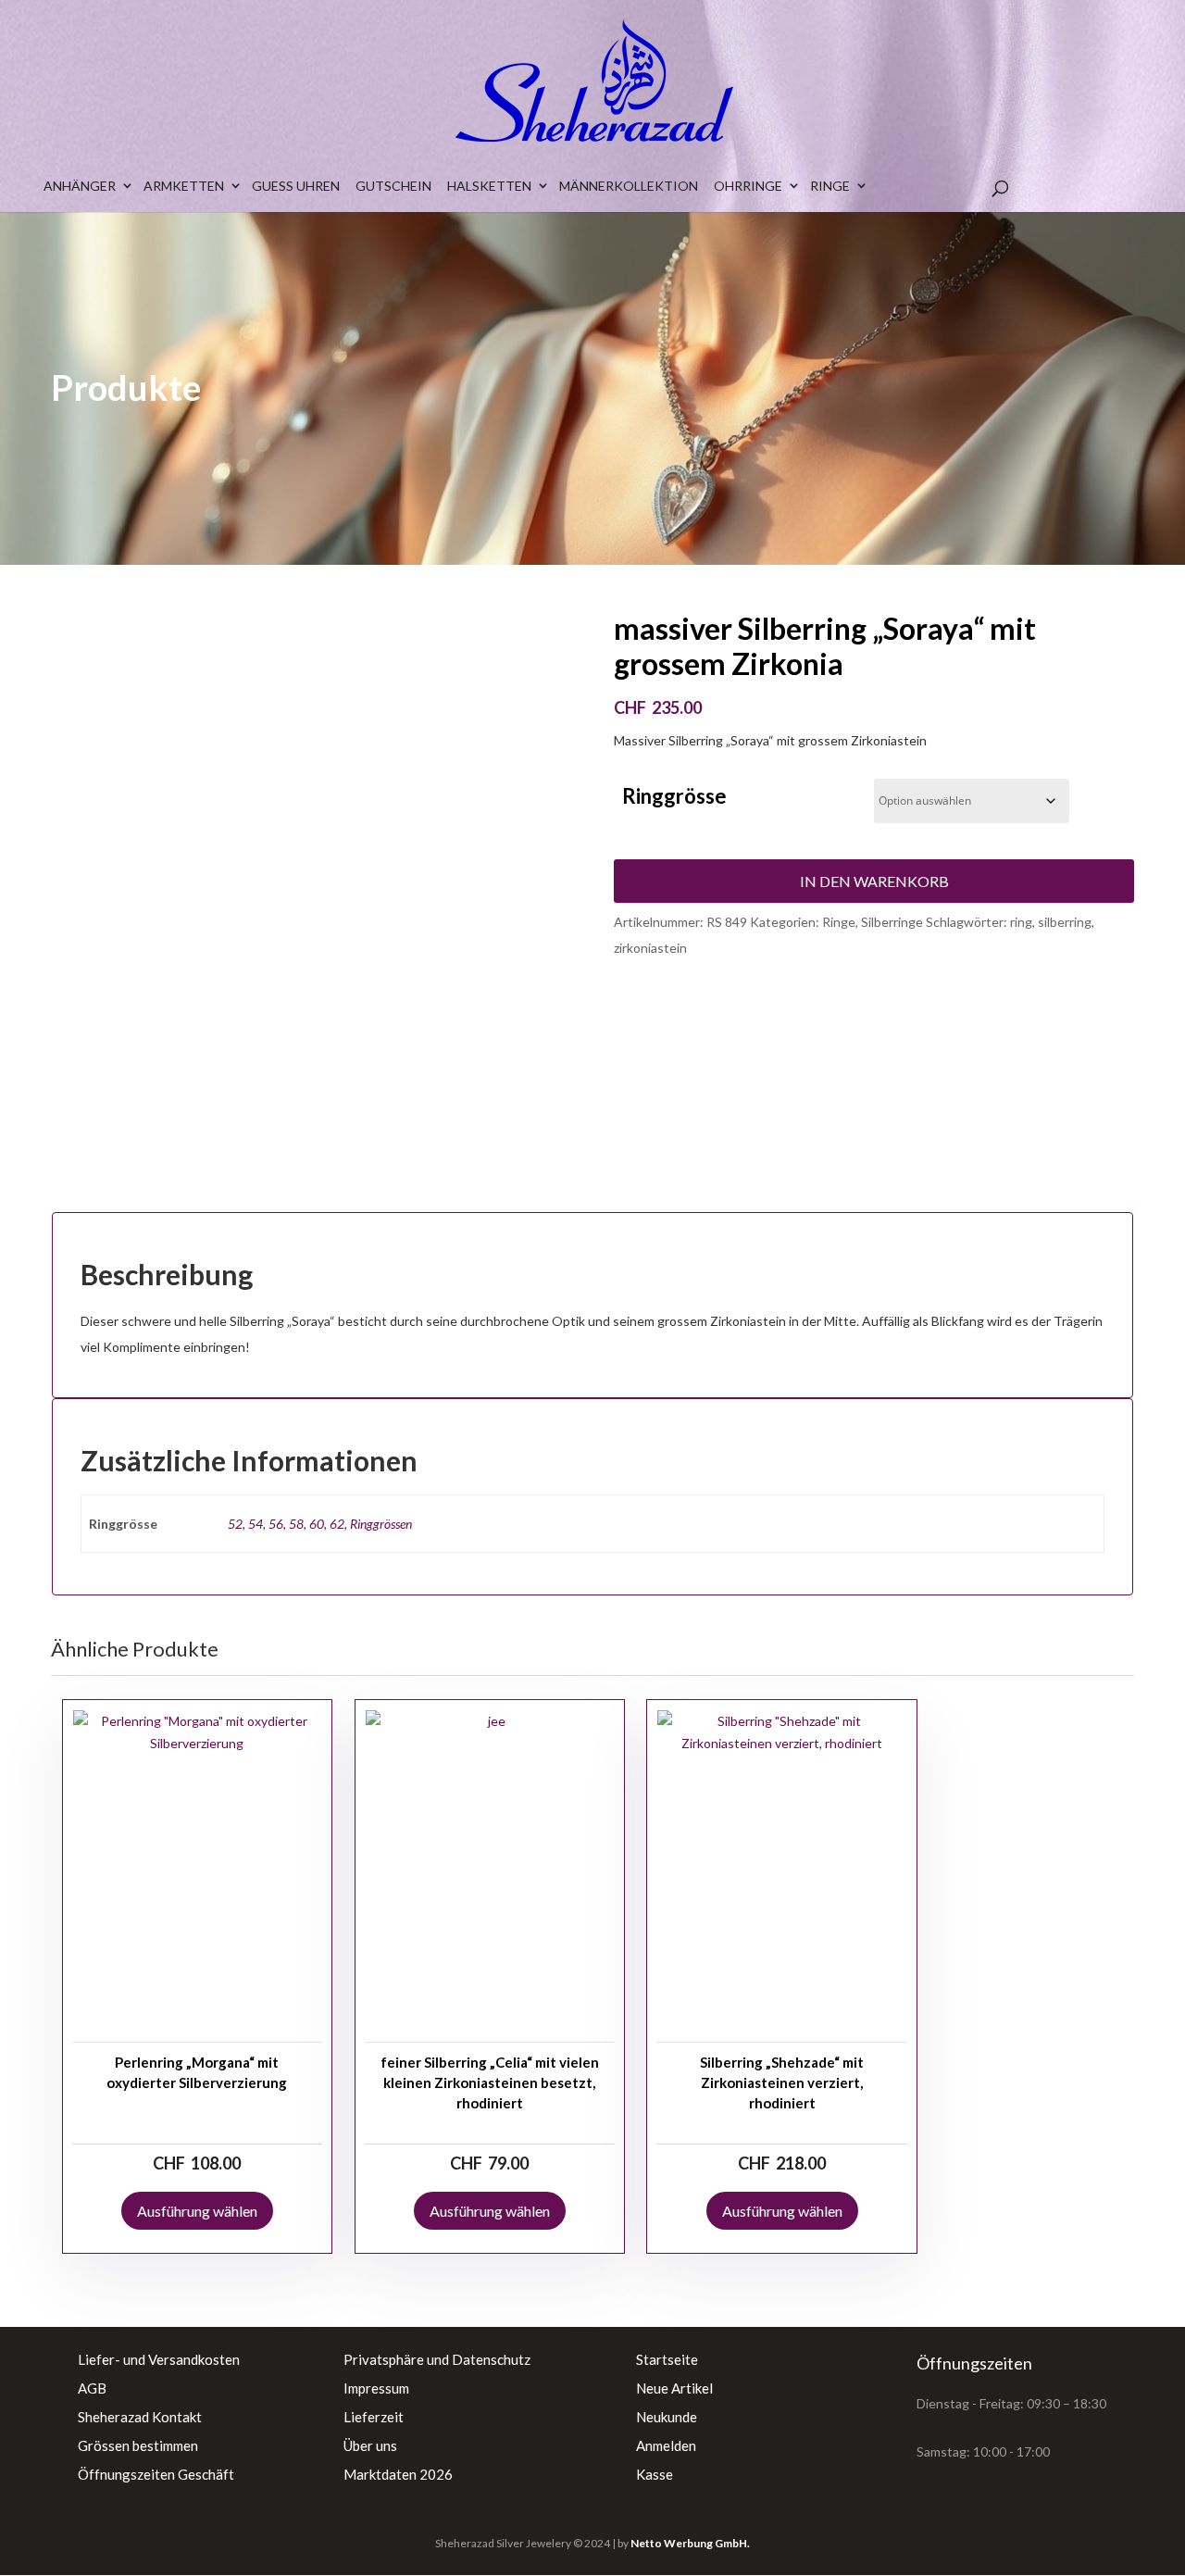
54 (256, 1524)
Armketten (184, 186)
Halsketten (489, 186)
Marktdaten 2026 (398, 2474)
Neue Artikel (674, 2388)
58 (296, 1524)
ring (1021, 922)
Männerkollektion (629, 186)
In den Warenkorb (874, 881)
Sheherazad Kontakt (140, 2417)
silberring (1065, 922)
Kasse (655, 2474)
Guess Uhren (296, 186)
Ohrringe (748, 186)
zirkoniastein (650, 948)
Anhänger (80, 186)
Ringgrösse (674, 796)
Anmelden (666, 2445)
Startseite (667, 2359)
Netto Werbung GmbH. (690, 2543)
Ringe (830, 186)
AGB (92, 2388)
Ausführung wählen (197, 2211)
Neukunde (667, 2417)
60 (317, 1524)
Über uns (370, 2445)
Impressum (376, 2388)
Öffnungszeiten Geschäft (156, 2474)
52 (235, 1524)
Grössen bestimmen (138, 2445)
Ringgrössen (381, 1524)
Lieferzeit (374, 2417)
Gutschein (393, 186)
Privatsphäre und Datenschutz (437, 2359)
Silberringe (892, 922)
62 (337, 1524)
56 (276, 1524)
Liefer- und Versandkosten (159, 2359)
